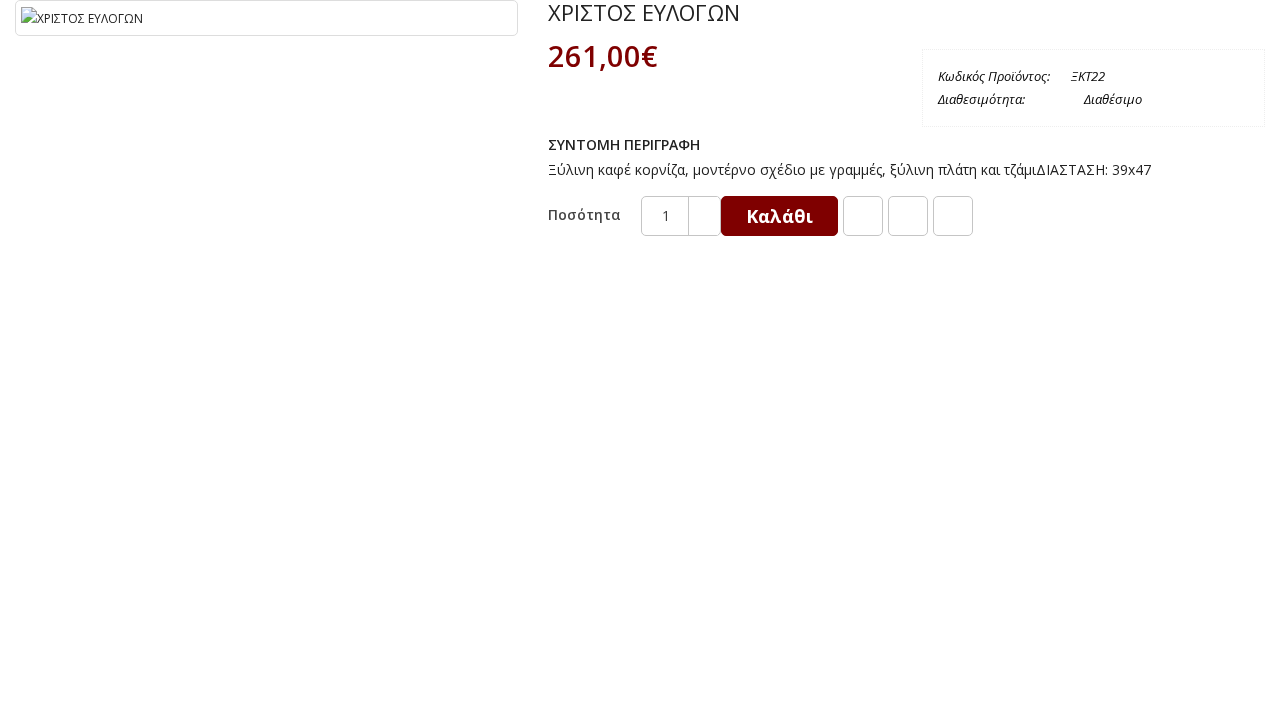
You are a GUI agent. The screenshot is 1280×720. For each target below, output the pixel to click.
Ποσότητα (584, 214)
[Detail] (953, 216)
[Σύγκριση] (908, 216)
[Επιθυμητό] (863, 216)
